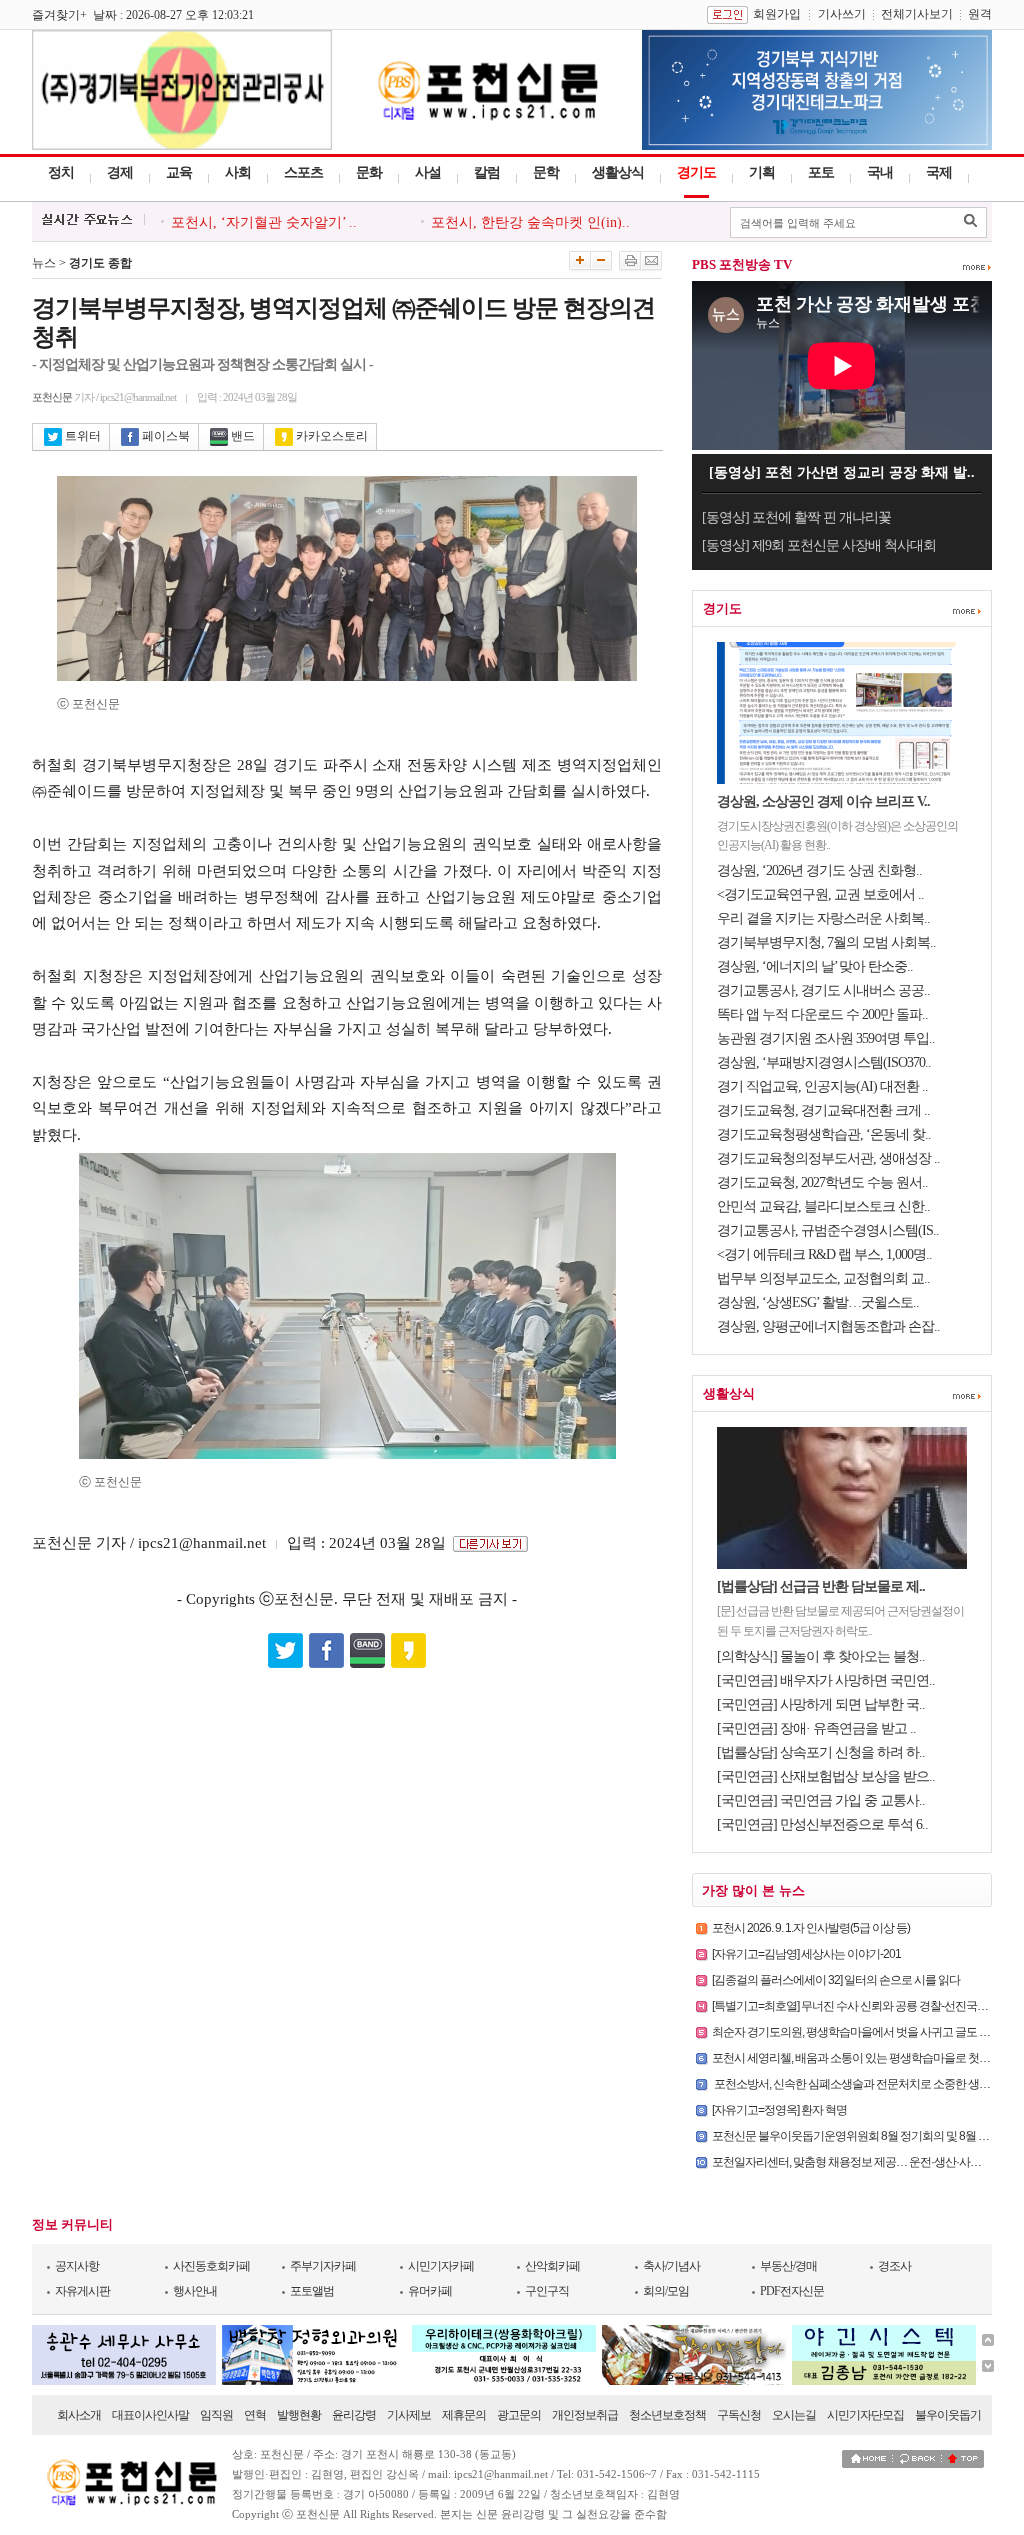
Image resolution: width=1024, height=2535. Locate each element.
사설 (428, 172)
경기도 (696, 172)
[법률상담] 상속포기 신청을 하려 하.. (821, 1752)
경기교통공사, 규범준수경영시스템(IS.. (828, 1230)
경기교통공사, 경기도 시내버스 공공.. (823, 990)
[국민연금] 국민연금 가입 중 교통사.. (821, 1800)
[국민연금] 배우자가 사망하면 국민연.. (826, 1680)
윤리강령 (354, 2415)
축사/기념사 (671, 2266)
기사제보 (409, 2415)
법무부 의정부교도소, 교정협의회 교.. (823, 1278)
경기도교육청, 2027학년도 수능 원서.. (822, 1182)
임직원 (216, 2415)
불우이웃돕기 (948, 2415)
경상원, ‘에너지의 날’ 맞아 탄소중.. (815, 966)
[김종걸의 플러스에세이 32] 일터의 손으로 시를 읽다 (836, 1980)
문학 (546, 172)
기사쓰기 (842, 14)
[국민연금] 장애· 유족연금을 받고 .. (816, 1728)
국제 (939, 172)
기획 (762, 172)
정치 (61, 172)
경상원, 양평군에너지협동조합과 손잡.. (828, 1326)
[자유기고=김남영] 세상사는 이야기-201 (806, 1954)
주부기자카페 (323, 2266)
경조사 (894, 2266)
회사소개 (79, 2415)
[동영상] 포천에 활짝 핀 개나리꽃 (796, 517)
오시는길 (794, 2415)
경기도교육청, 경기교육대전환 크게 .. (823, 1110)
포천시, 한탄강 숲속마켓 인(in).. (530, 222)
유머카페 (430, 2291)
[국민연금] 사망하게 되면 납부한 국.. (821, 1704)
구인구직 (547, 2291)
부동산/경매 (788, 2266)
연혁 (255, 2415)
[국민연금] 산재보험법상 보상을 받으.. (826, 1776)
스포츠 (303, 172)
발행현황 (299, 2415)
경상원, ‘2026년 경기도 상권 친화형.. (819, 870)
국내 (880, 172)
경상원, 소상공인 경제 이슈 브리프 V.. (823, 801)
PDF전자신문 (792, 2291)
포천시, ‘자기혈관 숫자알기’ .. (264, 222)
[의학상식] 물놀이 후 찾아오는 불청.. (821, 1656)
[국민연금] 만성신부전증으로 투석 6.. (822, 1824)
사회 (238, 172)
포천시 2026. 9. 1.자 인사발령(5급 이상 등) (811, 1928)
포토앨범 (312, 2291)
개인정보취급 (585, 2415)
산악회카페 (552, 2266)
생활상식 (618, 172)
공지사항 (77, 2266)
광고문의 (519, 2415)
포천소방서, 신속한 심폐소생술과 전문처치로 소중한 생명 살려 (863, 2084)
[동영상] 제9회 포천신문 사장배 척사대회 (819, 545)
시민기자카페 (441, 2266)
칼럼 (487, 172)
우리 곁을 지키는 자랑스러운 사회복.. (823, 918)
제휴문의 (464, 2415)
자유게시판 (82, 2291)
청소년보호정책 (667, 2415)
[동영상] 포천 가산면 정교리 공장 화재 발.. (842, 472)
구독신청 (739, 2415)
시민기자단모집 (865, 2415)
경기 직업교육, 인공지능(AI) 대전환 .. (822, 1086)
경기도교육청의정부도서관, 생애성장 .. (828, 1158)
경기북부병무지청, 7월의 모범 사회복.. (826, 942)
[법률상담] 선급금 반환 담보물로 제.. (821, 1586)
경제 (120, 172)
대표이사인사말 (150, 2415)
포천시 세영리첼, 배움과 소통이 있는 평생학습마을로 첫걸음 (856, 2058)
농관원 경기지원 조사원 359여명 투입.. (826, 1038)
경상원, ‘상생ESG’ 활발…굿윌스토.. (818, 1302)
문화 (369, 172)
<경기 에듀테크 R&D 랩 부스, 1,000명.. (824, 1254)
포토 (821, 172)
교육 (179, 172)
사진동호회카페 (211, 2266)
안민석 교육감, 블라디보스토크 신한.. (823, 1206)
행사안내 (195, 2291)
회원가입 (777, 14)
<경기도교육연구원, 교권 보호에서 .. (820, 894)
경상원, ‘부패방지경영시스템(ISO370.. (824, 1062)
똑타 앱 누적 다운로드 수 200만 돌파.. (822, 1014)
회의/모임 (666, 2291)
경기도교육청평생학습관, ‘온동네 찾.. (824, 1134)
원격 (980, 14)
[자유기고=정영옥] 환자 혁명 (779, 2110)
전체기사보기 (917, 14)
